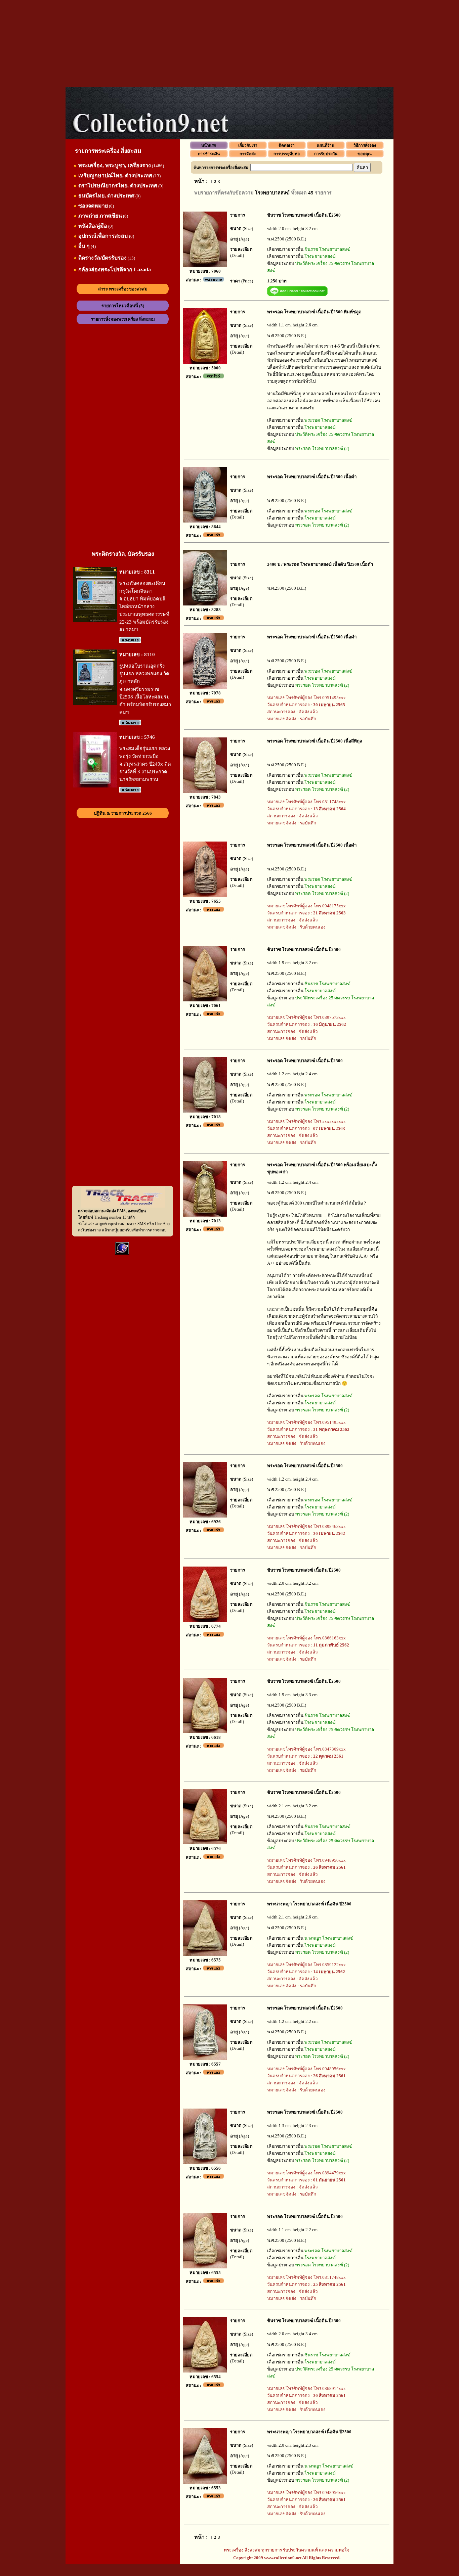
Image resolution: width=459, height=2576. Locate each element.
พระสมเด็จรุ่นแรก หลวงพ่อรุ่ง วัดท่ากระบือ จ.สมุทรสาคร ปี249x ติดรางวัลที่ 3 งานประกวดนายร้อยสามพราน (145, 764)
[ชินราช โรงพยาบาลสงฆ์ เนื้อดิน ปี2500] (205, 265)
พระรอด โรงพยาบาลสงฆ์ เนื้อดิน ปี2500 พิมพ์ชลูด (314, 312)
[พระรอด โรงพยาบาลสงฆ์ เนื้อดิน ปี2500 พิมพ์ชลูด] (205, 362)
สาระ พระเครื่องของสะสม (123, 289)
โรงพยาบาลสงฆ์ (320, 256)
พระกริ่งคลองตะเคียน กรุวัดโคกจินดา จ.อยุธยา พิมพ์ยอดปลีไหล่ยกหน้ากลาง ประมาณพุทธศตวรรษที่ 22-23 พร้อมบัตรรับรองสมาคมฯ (144, 606)
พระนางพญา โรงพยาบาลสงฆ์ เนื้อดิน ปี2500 (309, 1904)
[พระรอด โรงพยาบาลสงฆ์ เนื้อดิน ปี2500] (205, 1111)
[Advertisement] (229, 44)
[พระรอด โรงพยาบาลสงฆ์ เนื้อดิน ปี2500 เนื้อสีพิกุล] (205, 791)
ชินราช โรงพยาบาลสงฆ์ (327, 249)
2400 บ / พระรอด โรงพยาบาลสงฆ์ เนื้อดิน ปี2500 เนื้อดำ (320, 564)
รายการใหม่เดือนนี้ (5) (123, 306)
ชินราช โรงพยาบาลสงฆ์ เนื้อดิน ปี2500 (304, 215)
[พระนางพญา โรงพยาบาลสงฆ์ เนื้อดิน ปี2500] (205, 1954)
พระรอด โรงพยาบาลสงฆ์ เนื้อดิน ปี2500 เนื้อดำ (312, 477)
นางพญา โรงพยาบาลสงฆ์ (329, 1938)
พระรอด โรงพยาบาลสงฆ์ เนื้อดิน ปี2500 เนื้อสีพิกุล (315, 741)
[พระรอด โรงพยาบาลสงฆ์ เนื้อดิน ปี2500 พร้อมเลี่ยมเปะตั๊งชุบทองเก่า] (205, 1215)
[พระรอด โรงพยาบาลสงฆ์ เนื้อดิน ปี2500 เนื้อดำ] (205, 521)
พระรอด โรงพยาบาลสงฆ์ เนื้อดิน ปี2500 (305, 1061)
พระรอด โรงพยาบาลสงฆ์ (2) (322, 448)
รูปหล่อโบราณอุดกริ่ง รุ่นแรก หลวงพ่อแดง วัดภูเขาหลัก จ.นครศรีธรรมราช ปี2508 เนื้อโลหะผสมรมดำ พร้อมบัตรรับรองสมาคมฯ (145, 689)
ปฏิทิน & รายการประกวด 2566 (123, 813)
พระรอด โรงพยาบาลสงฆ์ (328, 420)
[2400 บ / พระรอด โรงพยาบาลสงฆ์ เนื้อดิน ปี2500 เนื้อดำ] (205, 604)
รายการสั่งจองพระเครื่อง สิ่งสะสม (123, 319)
